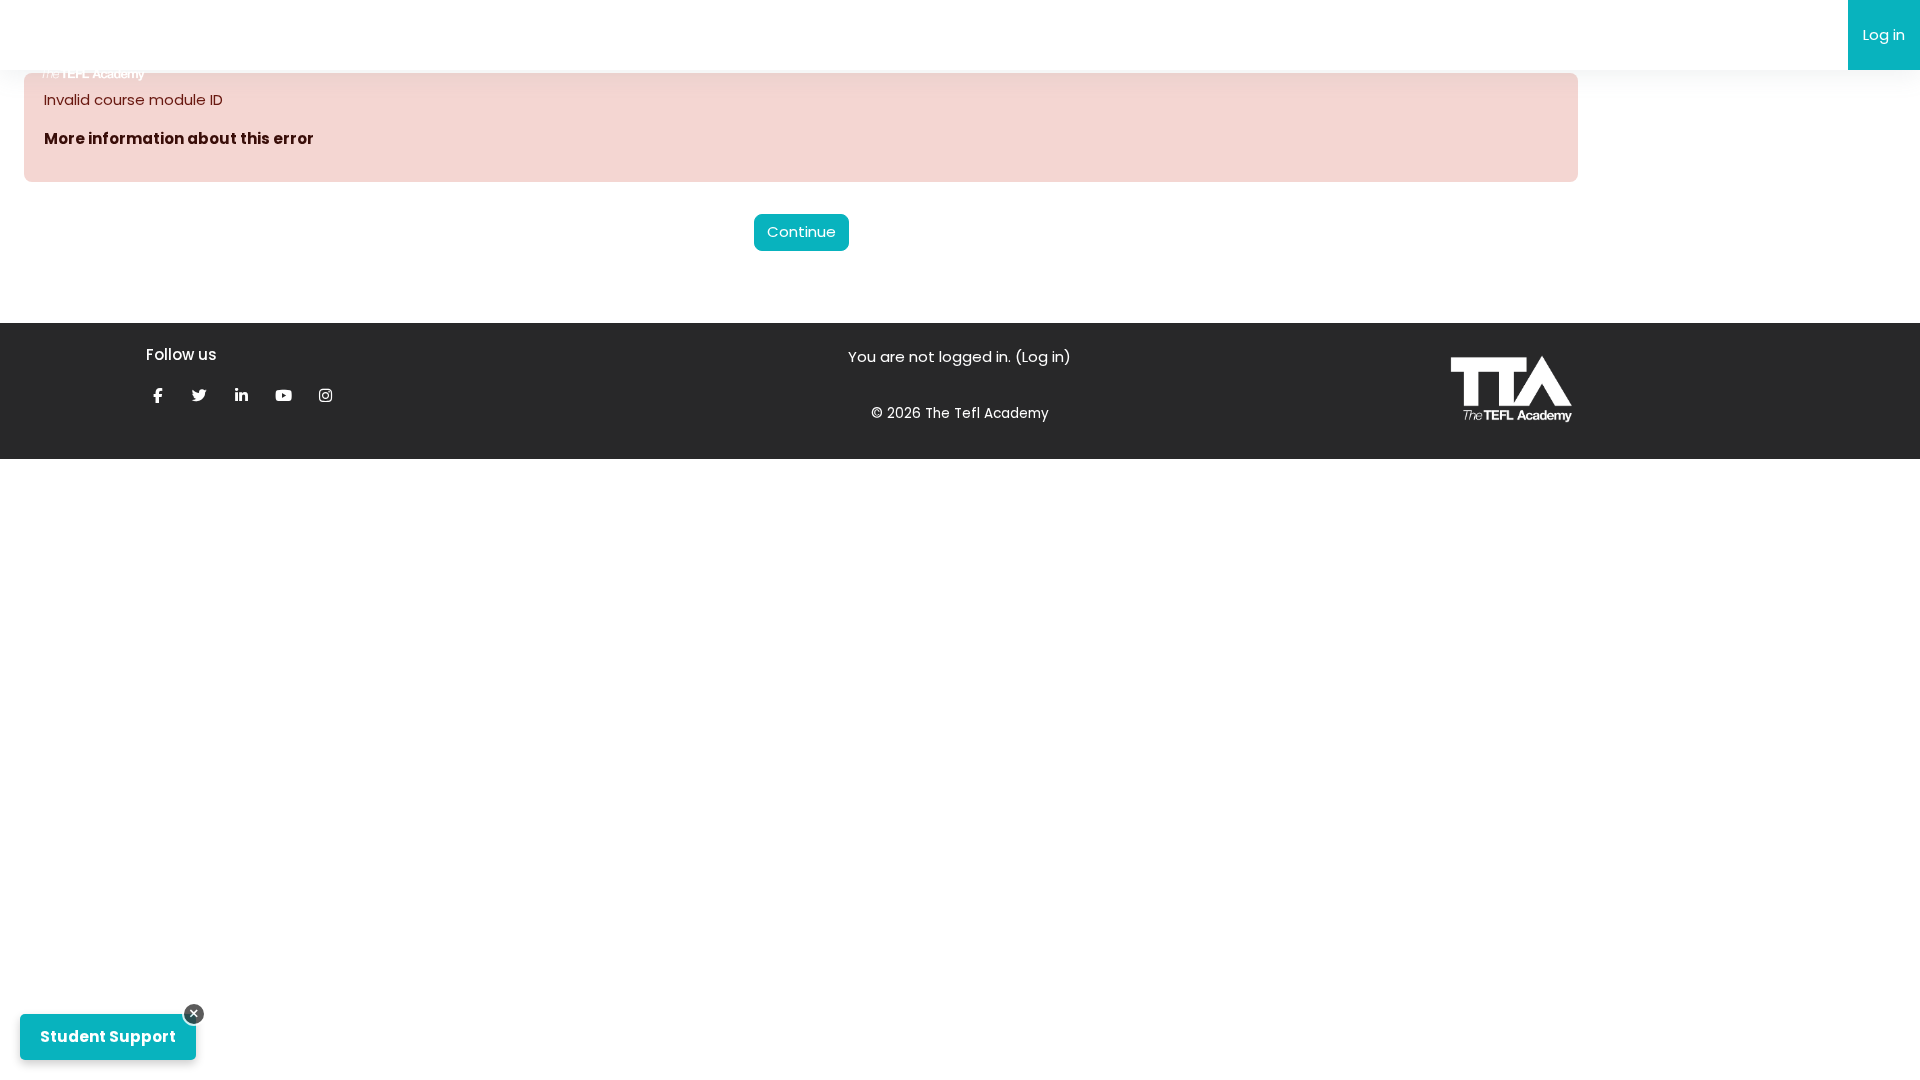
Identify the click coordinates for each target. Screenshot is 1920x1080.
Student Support (108, 1036)
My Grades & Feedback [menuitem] (618, 34)
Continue (801, 231)
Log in (1884, 34)
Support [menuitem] (474, 34)
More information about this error (179, 138)
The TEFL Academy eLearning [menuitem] (311, 33)
